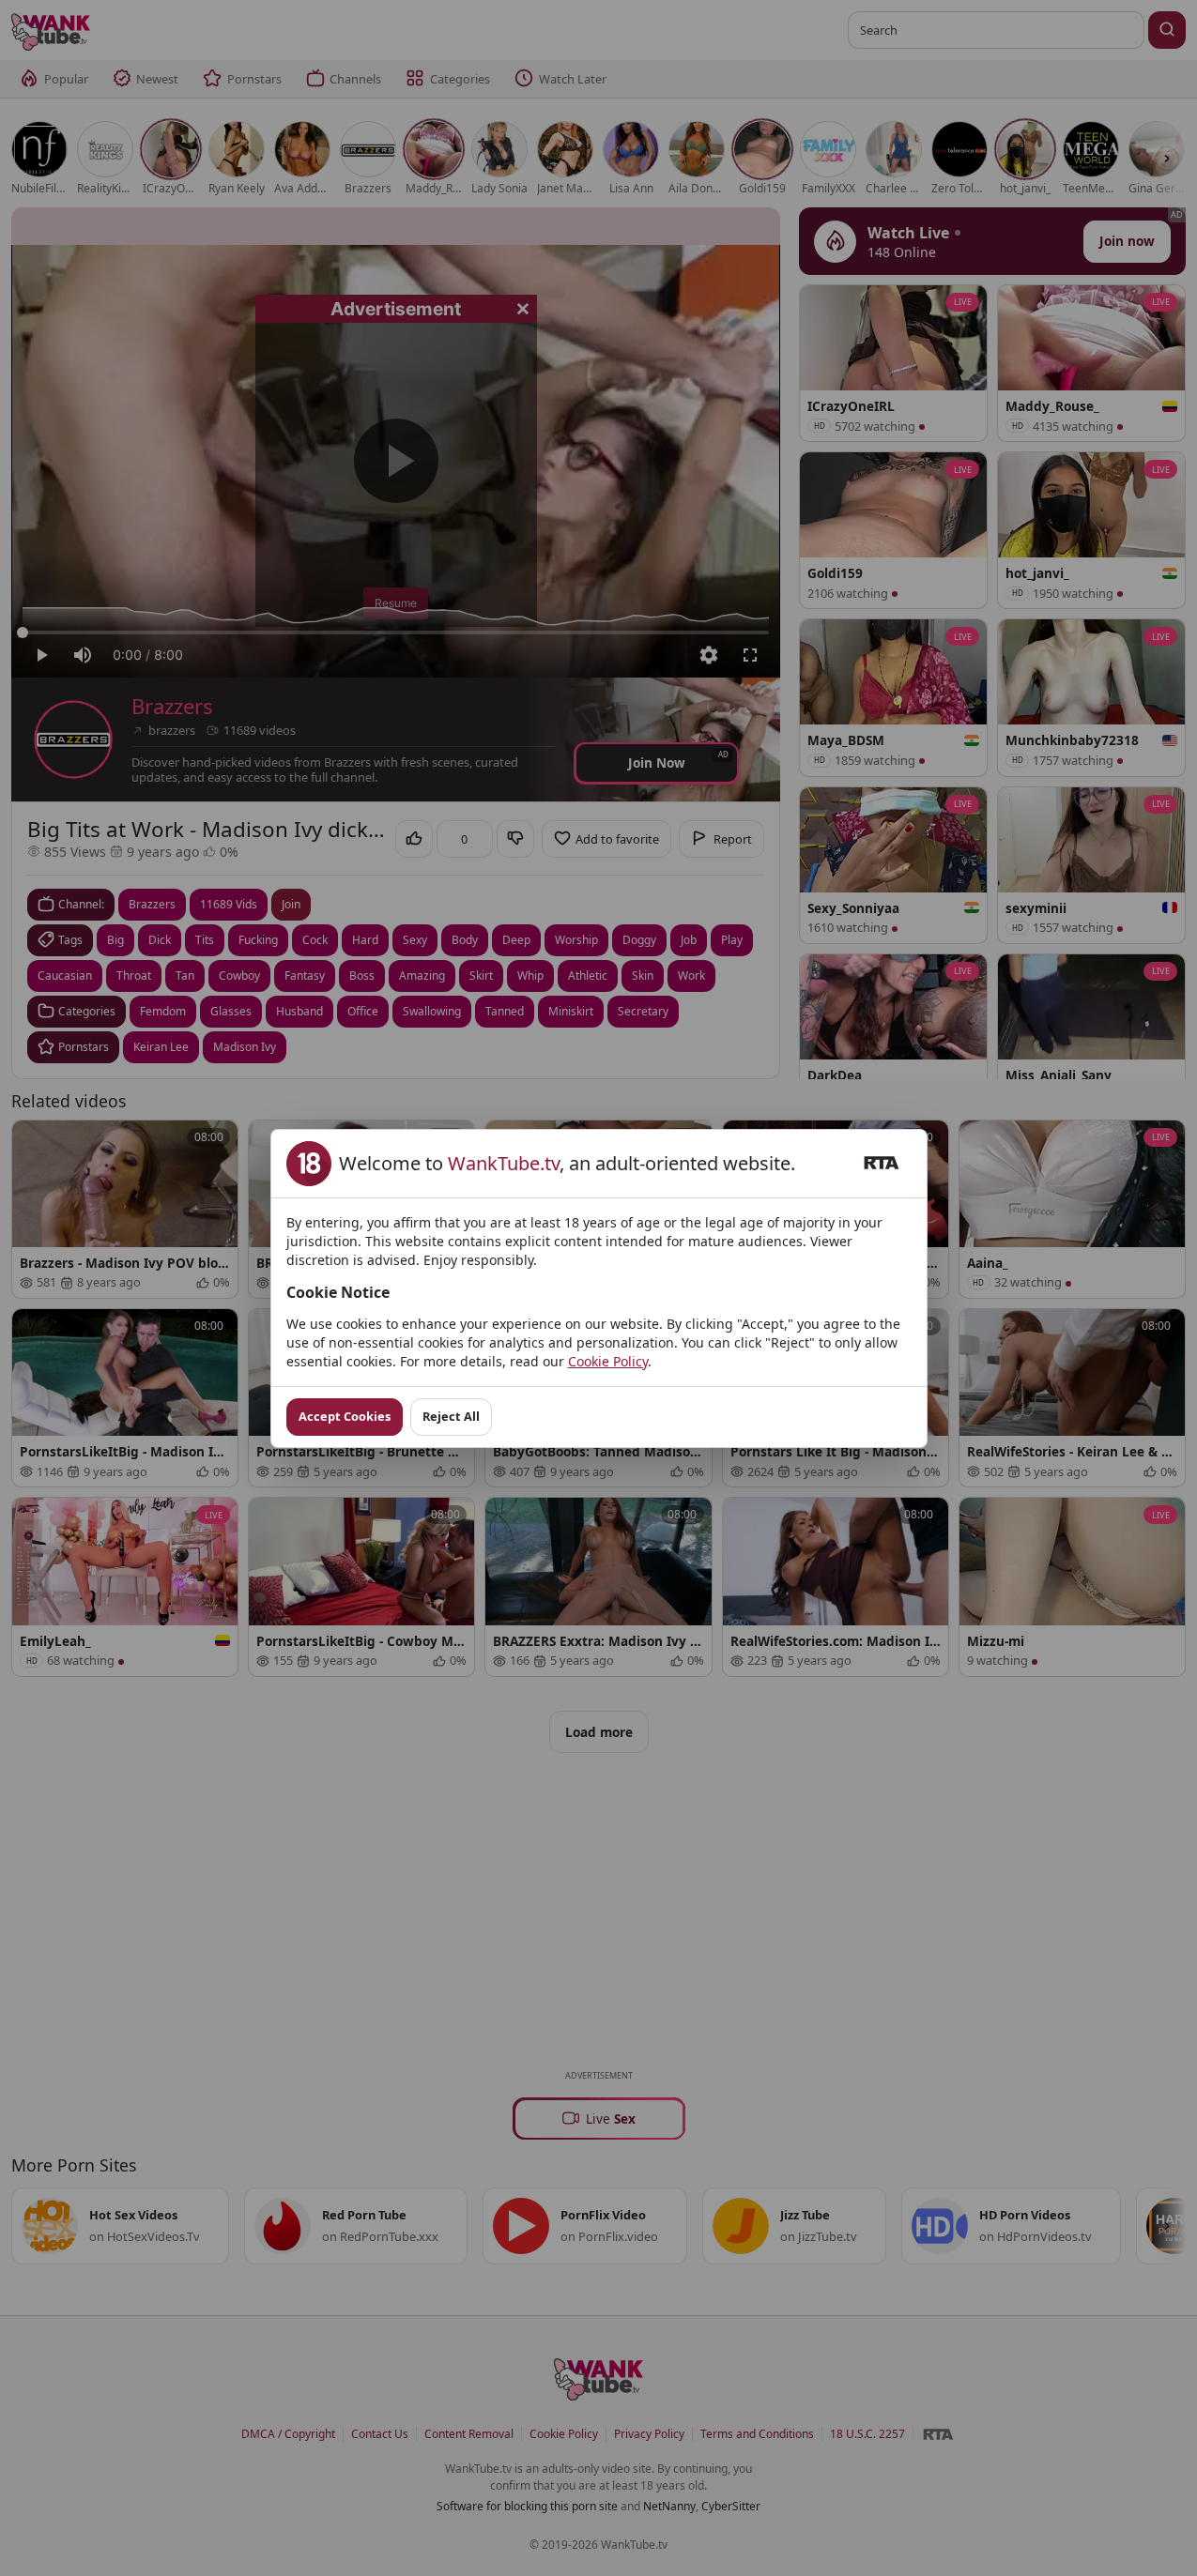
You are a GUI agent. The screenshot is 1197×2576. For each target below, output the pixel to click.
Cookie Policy (608, 1361)
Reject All (451, 1416)
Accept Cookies (345, 1416)
